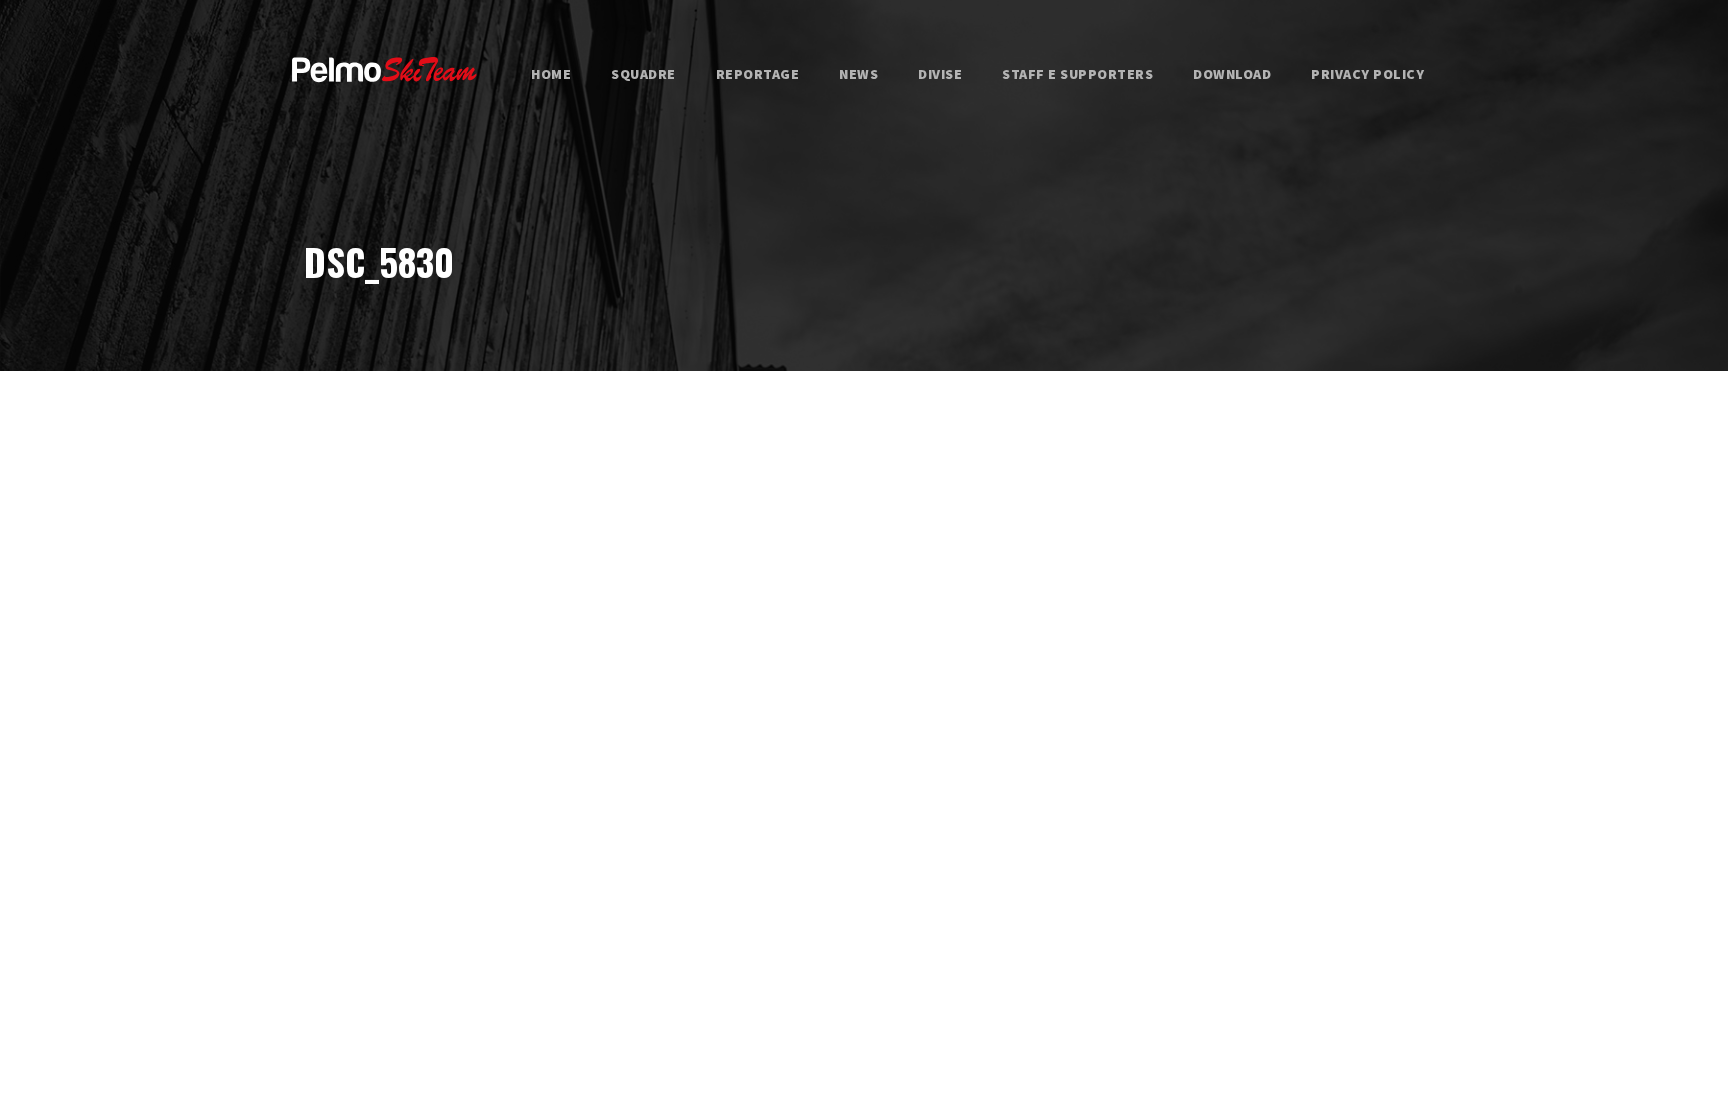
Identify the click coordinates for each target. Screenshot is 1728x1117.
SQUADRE (643, 74)
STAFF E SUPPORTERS (1077, 74)
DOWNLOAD (1232, 74)
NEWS (858, 74)
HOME (551, 74)
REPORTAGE (758, 74)
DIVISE (940, 74)
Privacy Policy (1367, 74)
